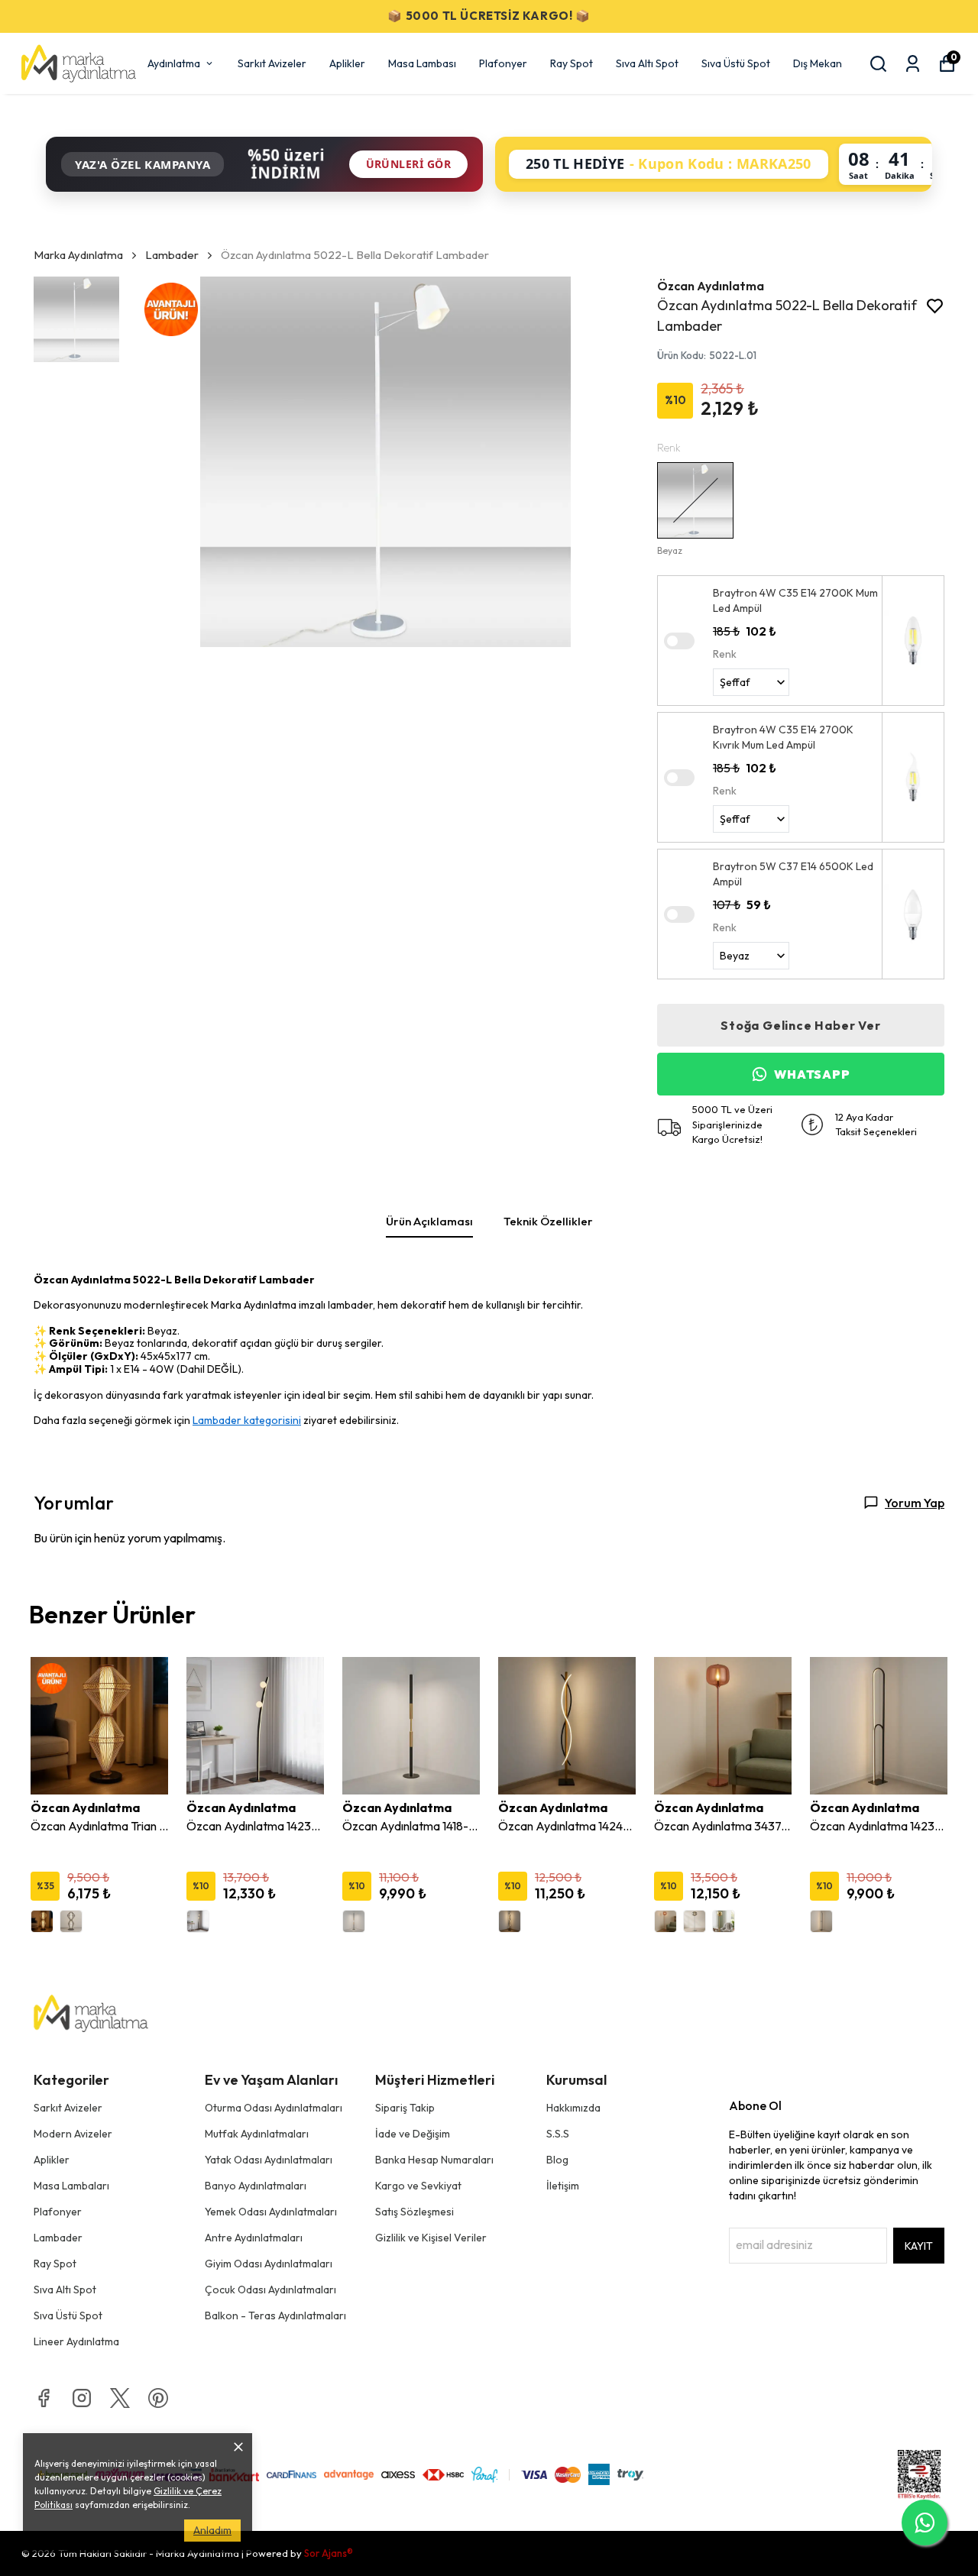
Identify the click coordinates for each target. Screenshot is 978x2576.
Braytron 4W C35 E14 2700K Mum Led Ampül (795, 600)
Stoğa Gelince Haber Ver (800, 1025)
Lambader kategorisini (247, 1420)
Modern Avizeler (73, 2134)
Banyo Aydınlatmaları (256, 2186)
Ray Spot (572, 63)
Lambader (172, 255)
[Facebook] (44, 2398)
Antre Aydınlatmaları (254, 2238)
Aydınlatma (174, 63)
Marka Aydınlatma (78, 255)
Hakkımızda (573, 2108)
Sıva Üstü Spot (736, 63)
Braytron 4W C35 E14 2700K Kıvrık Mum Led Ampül (783, 737)
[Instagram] (82, 2398)
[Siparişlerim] (913, 64)
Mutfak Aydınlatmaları (257, 2134)
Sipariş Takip (405, 2108)
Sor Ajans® (329, 2553)
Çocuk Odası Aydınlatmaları (270, 2290)
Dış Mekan (818, 63)
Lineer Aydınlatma (76, 2341)
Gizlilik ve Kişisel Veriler (431, 2238)
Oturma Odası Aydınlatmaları (274, 2108)
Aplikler (347, 63)
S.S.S (558, 2134)
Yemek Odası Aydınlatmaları (271, 2212)
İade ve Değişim (413, 2134)
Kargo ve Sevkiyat (418, 2186)
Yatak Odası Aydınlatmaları (269, 2160)
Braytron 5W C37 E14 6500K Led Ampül (793, 874)
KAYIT (919, 2246)
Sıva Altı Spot (647, 63)
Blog (557, 2160)
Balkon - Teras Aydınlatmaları (275, 2315)
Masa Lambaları (71, 2186)
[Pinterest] (158, 2398)
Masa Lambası (422, 63)
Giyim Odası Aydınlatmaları (269, 2264)
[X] (120, 2398)
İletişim (563, 2186)
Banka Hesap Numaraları (434, 2160)
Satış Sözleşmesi (415, 2212)
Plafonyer (503, 63)
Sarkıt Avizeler (272, 63)
